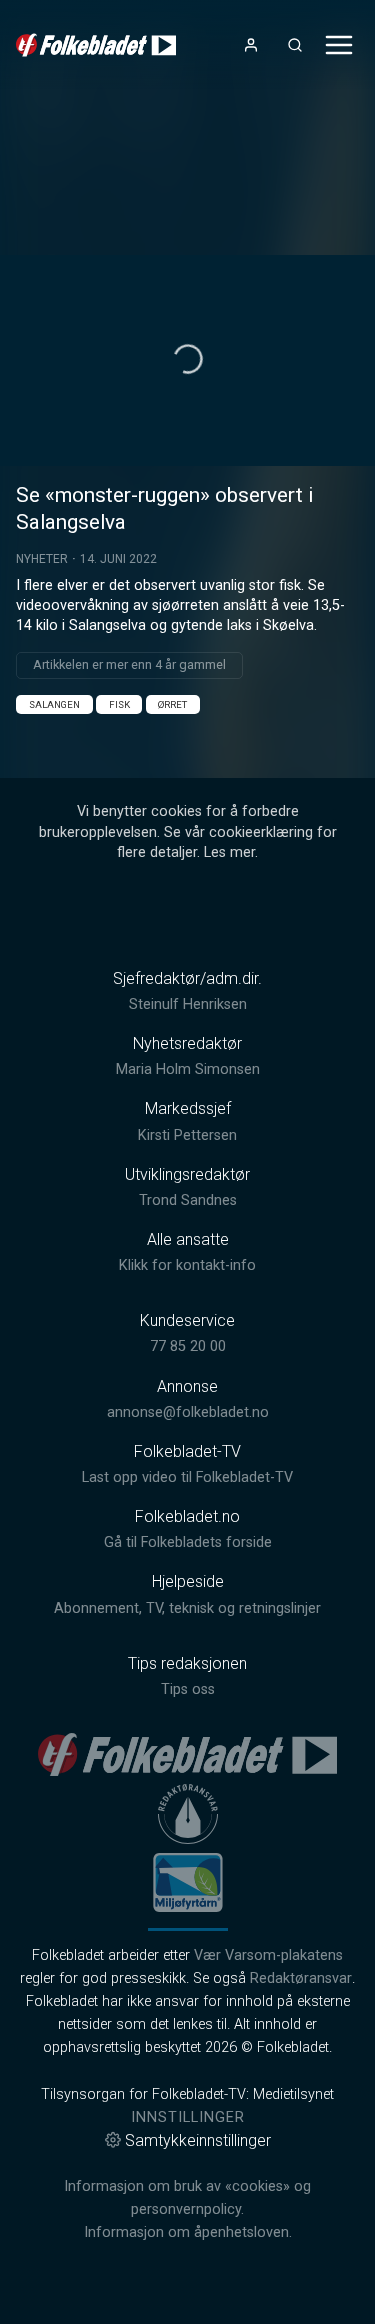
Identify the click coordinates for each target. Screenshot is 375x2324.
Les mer (229, 852)
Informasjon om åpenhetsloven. (188, 2232)
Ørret (172, 704)
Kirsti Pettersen (187, 1135)
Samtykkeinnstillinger (198, 2140)
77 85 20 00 (188, 1346)
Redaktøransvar (301, 1978)
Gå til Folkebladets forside (188, 1542)
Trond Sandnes (188, 1200)
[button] (188, 359)
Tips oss (188, 1689)
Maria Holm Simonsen (188, 1069)
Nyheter (42, 559)
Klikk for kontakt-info (187, 1265)
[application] (187, 360)
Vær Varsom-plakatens (268, 1955)
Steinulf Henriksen (188, 1004)
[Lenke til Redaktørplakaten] (188, 1814)
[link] (96, 45)
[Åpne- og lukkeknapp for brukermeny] (251, 45)
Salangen (54, 704)
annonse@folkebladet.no (188, 1412)
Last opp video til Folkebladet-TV (187, 1477)
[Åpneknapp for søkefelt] (295, 45)
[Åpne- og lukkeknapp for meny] (339, 45)
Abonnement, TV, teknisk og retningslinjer (187, 1608)
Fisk (119, 704)
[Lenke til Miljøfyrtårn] (188, 1882)
